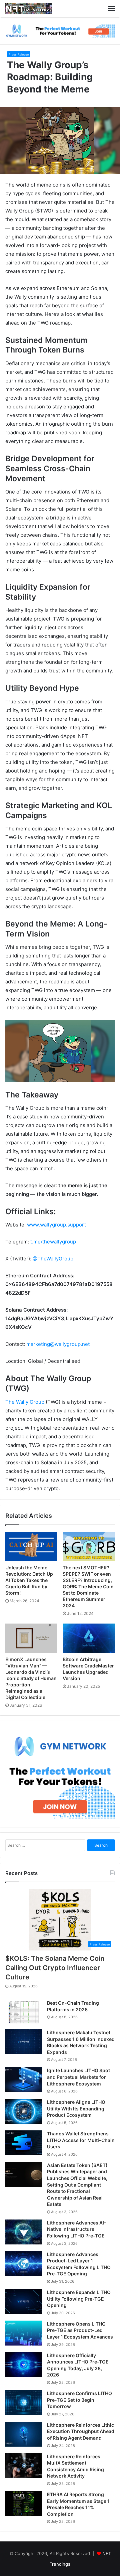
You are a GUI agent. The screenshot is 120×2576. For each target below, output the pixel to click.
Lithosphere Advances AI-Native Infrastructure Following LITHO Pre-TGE (77, 2229)
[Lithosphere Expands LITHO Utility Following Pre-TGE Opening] (24, 2301)
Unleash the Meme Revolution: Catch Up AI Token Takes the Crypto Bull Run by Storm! (29, 1580)
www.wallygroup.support (56, 1225)
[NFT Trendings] (28, 9)
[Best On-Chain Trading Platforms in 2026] (24, 2012)
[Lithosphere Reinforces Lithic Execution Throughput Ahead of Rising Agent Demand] (24, 2434)
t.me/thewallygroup (53, 1242)
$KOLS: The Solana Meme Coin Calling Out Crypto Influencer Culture (55, 1968)
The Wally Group (25, 1402)
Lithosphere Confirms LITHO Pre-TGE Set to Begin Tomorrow (79, 2400)
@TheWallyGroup (53, 1259)
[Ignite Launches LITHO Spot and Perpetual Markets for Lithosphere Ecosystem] (24, 2080)
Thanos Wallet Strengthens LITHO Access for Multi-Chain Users (81, 2140)
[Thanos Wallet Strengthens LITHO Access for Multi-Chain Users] (24, 2143)
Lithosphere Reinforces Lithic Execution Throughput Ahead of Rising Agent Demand (81, 2431)
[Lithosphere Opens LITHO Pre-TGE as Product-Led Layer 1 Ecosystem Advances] (24, 2333)
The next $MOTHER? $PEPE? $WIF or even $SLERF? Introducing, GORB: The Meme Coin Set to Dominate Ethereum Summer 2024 (88, 1586)
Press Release (19, 54)
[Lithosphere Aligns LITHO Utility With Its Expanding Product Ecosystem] (24, 2111)
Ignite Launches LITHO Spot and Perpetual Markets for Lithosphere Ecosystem (78, 2077)
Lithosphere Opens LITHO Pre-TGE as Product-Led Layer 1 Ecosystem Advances (80, 2330)
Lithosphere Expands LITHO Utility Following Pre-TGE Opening (79, 2299)
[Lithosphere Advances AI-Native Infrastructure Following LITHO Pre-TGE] (24, 2232)
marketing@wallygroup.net (58, 1344)
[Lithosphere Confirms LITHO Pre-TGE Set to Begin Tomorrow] (24, 2403)
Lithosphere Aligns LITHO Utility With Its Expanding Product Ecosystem (76, 2108)
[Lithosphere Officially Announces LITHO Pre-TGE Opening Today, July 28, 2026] (24, 2365)
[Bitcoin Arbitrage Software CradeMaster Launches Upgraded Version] (89, 1638)
